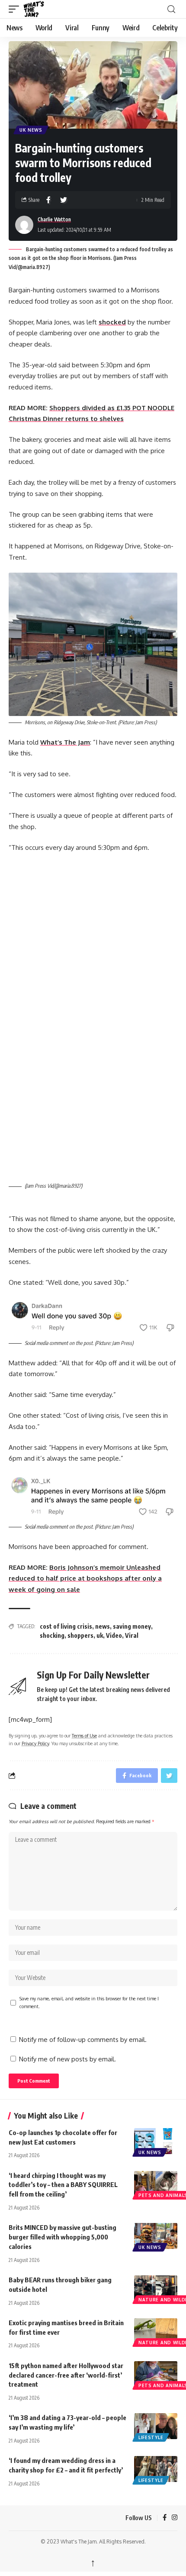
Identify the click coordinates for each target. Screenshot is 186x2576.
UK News (31, 130)
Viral (132, 1635)
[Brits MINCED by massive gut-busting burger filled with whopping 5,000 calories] (156, 2236)
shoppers (80, 1635)
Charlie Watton (54, 219)
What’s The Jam (65, 742)
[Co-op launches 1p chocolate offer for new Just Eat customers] (156, 2141)
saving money (132, 1626)
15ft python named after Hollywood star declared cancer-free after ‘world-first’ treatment (66, 2375)
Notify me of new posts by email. (67, 2059)
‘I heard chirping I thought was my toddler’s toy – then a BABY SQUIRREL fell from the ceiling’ (63, 2185)
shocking (52, 1635)
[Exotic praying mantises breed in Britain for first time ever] (156, 2331)
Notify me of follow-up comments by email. (83, 2040)
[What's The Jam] (39, 9)
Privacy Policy (35, 1743)
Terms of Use (84, 1735)
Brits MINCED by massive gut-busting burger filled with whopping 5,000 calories (63, 2237)
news (103, 1626)
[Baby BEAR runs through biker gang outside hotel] (156, 2288)
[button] (16, 9)
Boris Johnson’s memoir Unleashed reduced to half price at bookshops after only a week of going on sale (85, 1578)
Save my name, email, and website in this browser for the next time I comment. (89, 2002)
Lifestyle (151, 2437)
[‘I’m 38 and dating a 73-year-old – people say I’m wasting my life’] (156, 2426)
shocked (112, 322)
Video (114, 1635)
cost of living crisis (66, 1626)
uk (100, 1635)
